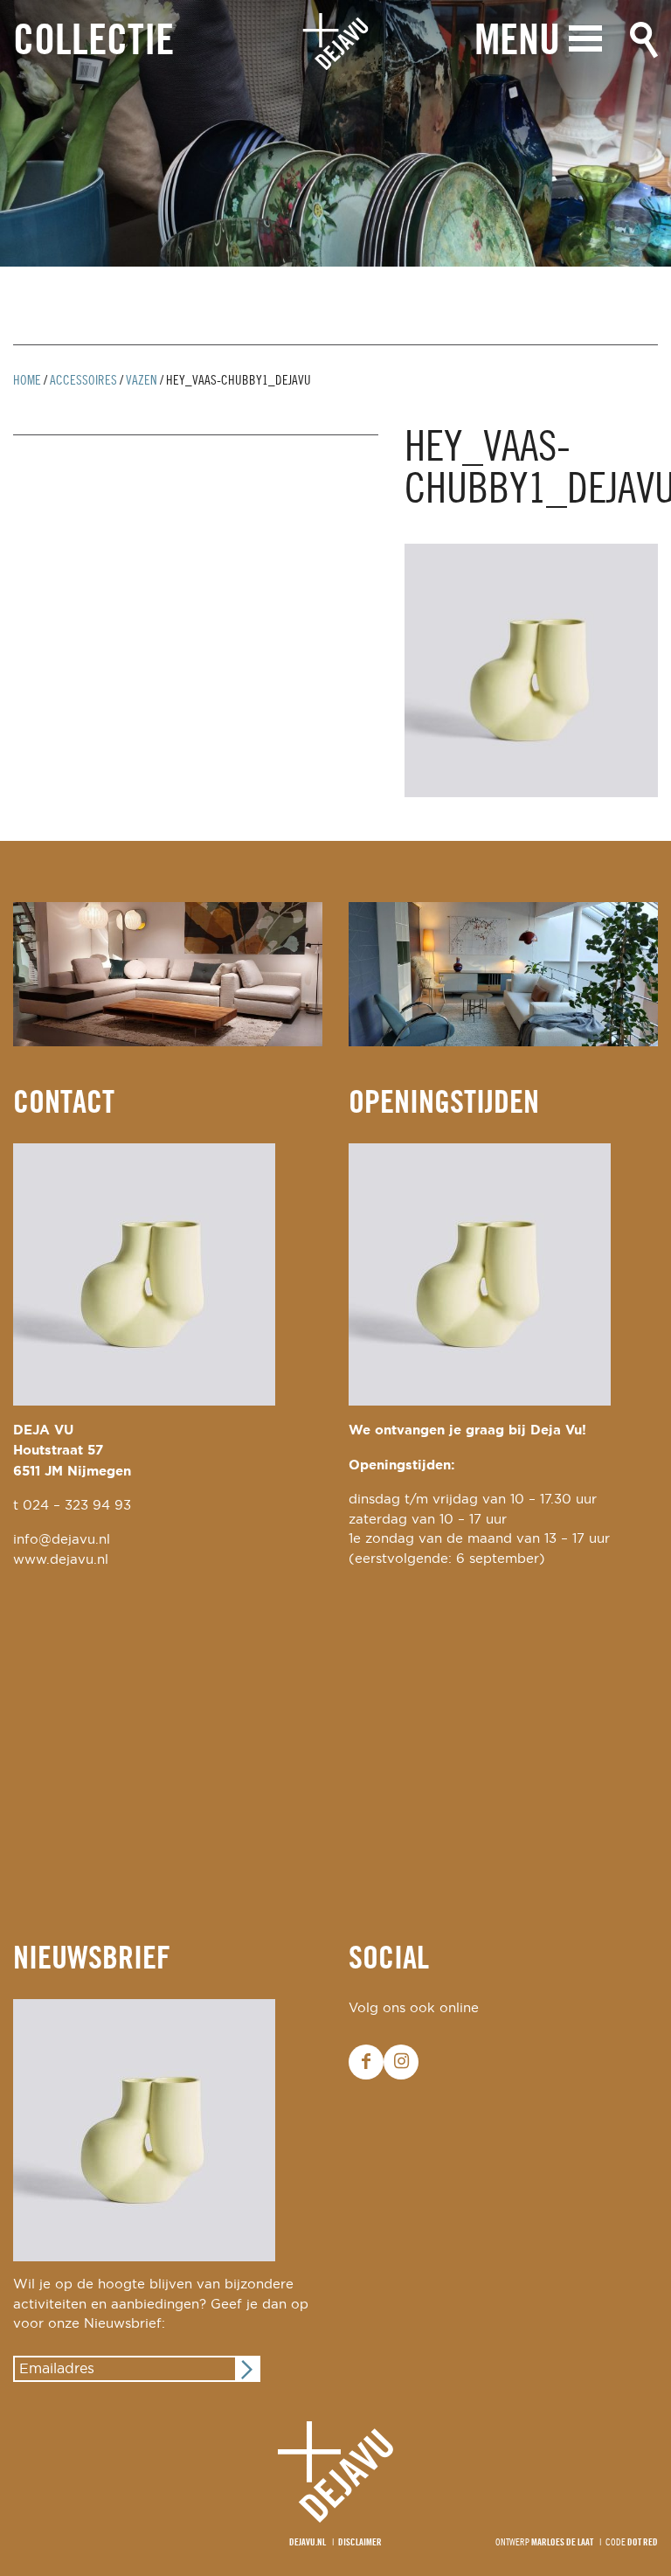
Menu (517, 42)
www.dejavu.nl (61, 1560)
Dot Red (643, 2543)
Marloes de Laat (562, 2543)
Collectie (93, 42)
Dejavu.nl (308, 2543)
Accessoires (83, 381)
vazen (142, 381)
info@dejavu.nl (62, 1540)
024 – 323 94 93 (77, 1506)
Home (27, 381)
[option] (335, 133)
